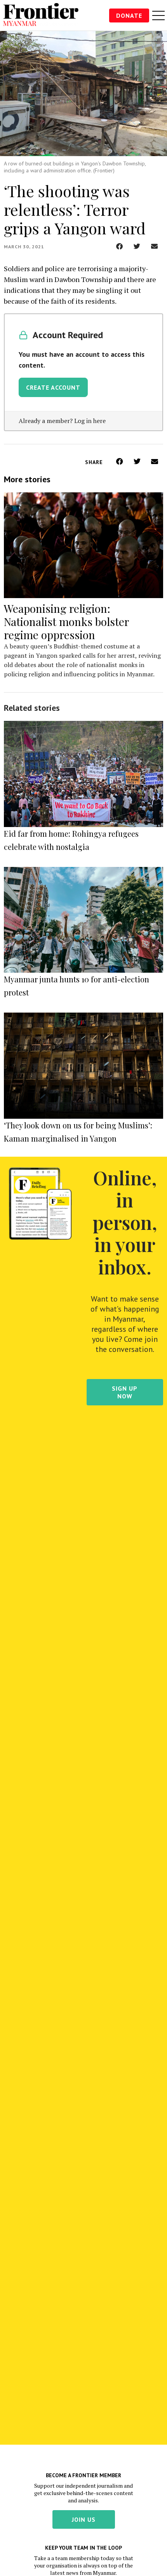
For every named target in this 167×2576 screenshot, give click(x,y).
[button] (119, 246)
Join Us (84, 2519)
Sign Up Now (125, 1392)
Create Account (53, 387)
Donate (129, 15)
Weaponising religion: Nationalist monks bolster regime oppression (66, 622)
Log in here (90, 421)
